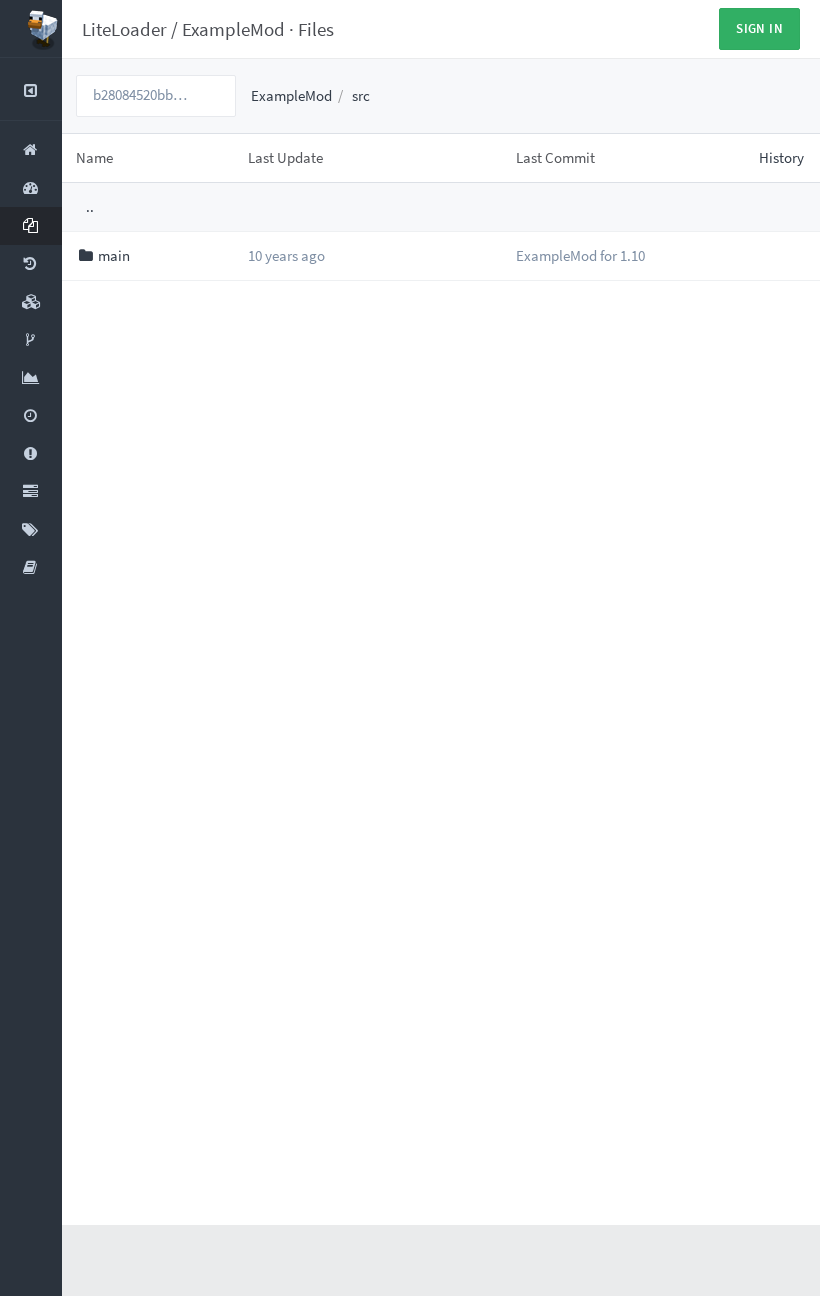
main (114, 255)
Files (316, 29)
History (781, 157)
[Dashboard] (31, 29)
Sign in (759, 28)
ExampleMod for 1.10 (580, 255)
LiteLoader (124, 29)
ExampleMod (233, 29)
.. (90, 206)
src (361, 95)
